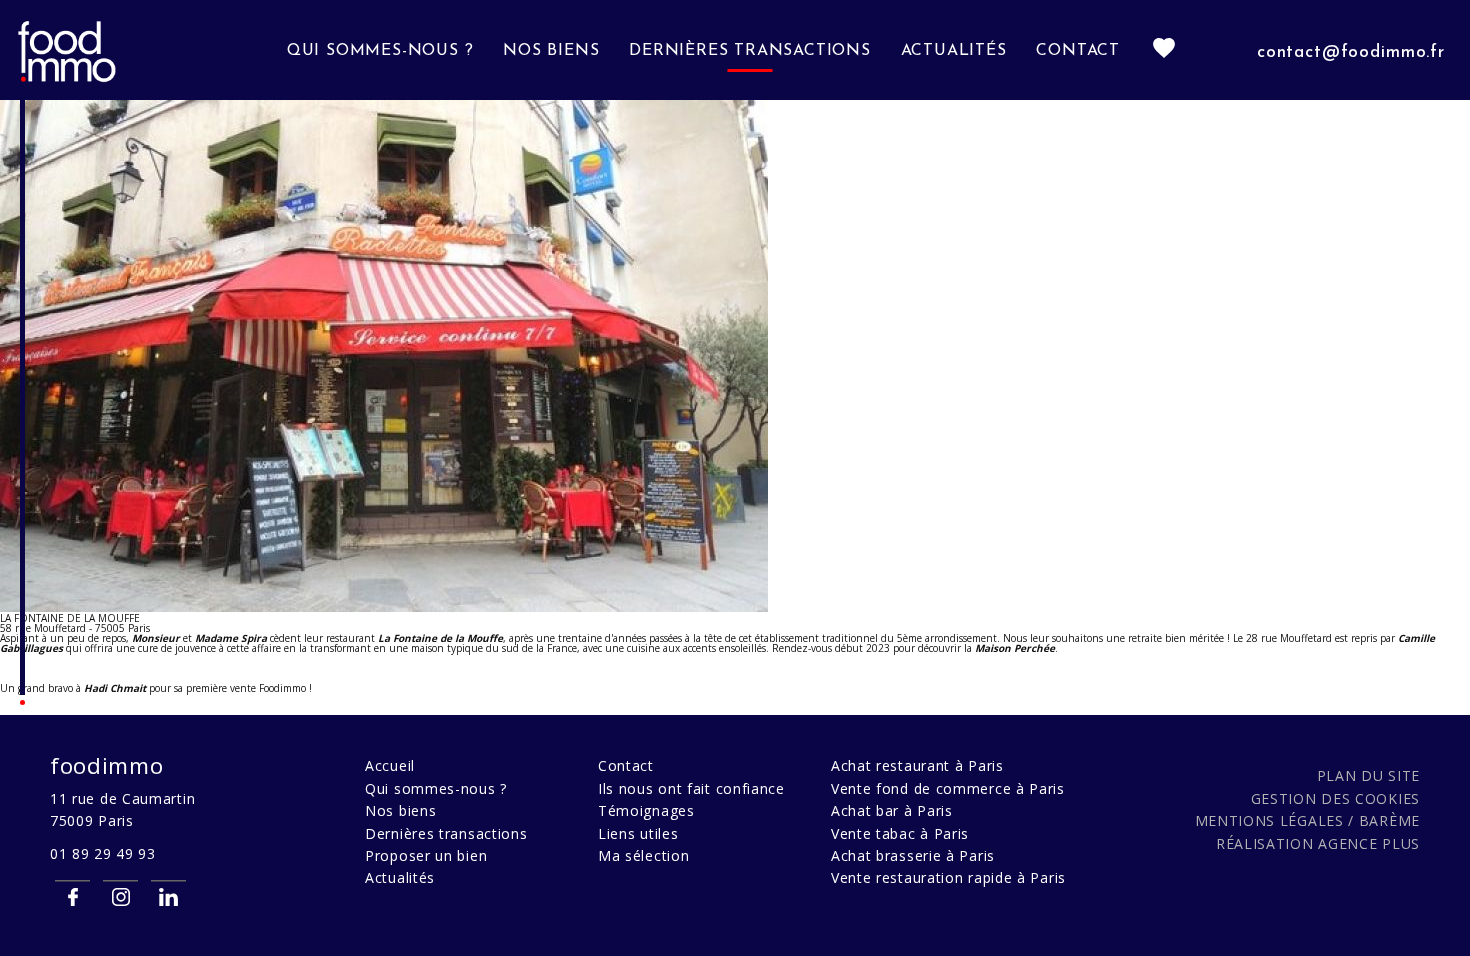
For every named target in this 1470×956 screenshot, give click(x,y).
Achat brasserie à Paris (913, 855)
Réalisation (1318, 843)
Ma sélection (643, 855)
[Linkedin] (168, 896)
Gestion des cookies (1335, 798)
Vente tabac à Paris (900, 833)
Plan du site (1368, 775)
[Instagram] (120, 896)
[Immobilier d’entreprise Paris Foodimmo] (68, 79)
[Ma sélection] (1164, 50)
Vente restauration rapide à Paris (948, 877)
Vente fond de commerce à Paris (948, 788)
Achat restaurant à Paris (917, 765)
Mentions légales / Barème (1308, 820)
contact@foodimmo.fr (1351, 52)
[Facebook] (72, 896)
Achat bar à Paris (892, 810)
